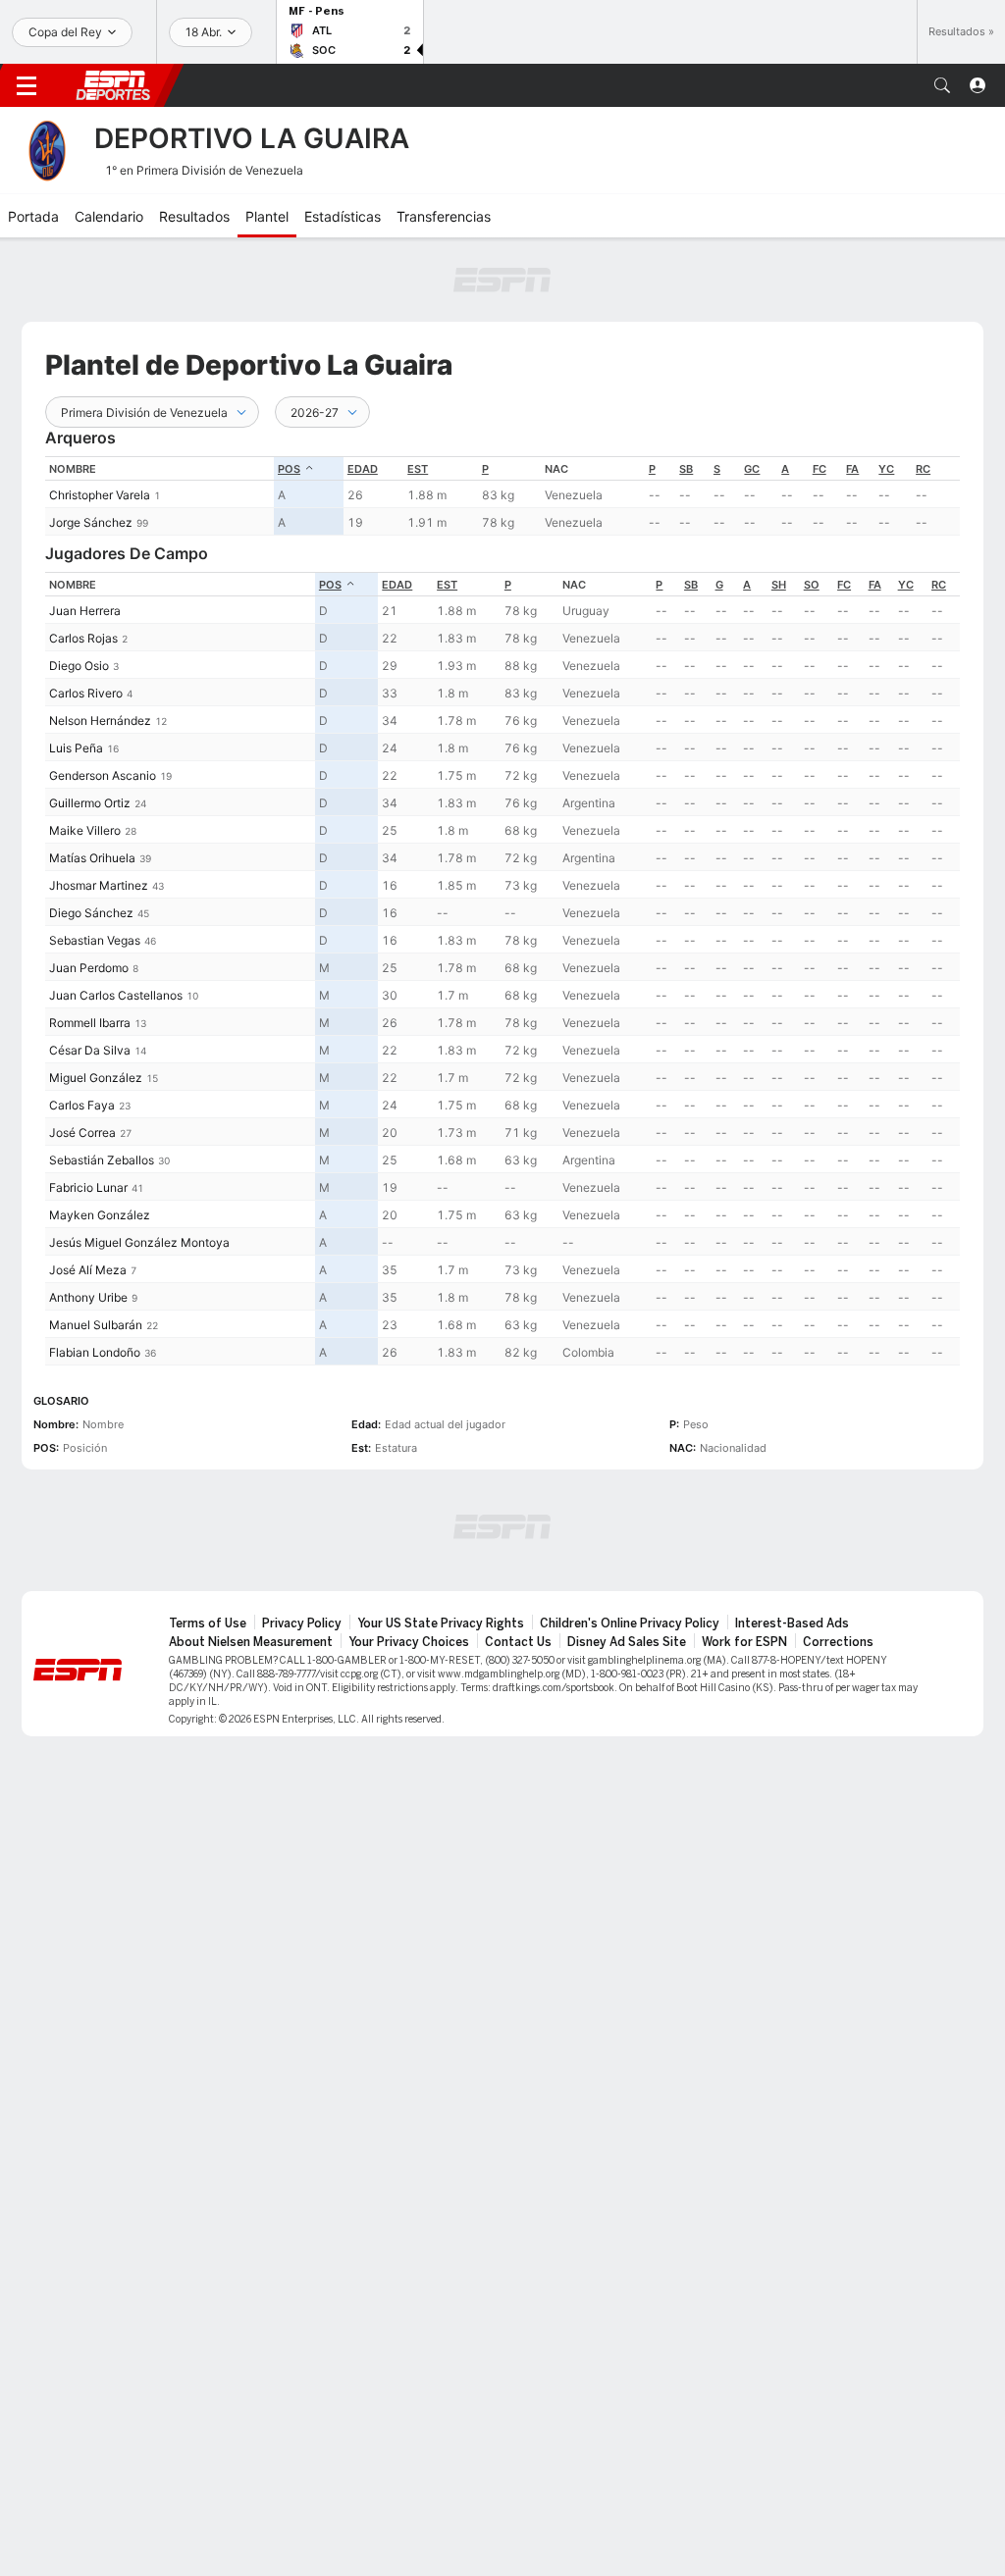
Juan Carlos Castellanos (116, 995)
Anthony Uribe (88, 1297)
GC (752, 469)
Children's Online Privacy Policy (630, 1623)
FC (820, 469)
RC (923, 469)
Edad (363, 469)
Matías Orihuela (92, 858)
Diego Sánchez (91, 913)
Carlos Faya (82, 1105)
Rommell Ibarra (90, 1023)
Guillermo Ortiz (90, 803)
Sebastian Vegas (95, 940)
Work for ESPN (744, 1642)
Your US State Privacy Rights (441, 1623)
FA (852, 469)
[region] (502, 496)
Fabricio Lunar (88, 1187)
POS (289, 469)
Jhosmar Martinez (99, 885)
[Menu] (26, 85)
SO (812, 585)
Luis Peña (76, 748)
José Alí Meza (88, 1270)
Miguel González (96, 1078)
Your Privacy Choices (409, 1642)
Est (418, 469)
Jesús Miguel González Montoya (139, 1242)
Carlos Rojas (83, 638)
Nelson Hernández (100, 721)
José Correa (82, 1133)
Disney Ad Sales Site (627, 1642)
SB (686, 469)
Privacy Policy (302, 1623)
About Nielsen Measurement (251, 1642)
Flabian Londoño (95, 1352)
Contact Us (518, 1642)
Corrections (838, 1642)
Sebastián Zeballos (102, 1160)
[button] (942, 85)
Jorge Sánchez (91, 522)
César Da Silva (90, 1050)
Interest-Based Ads (792, 1623)
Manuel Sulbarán (96, 1325)
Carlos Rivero (86, 693)
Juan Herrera (85, 611)
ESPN (113, 85)
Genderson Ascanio (103, 775)
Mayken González (100, 1215)
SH (779, 585)
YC (886, 469)
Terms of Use (208, 1623)
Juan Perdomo (89, 968)
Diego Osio (79, 666)
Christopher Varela (100, 495)
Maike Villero (85, 830)
